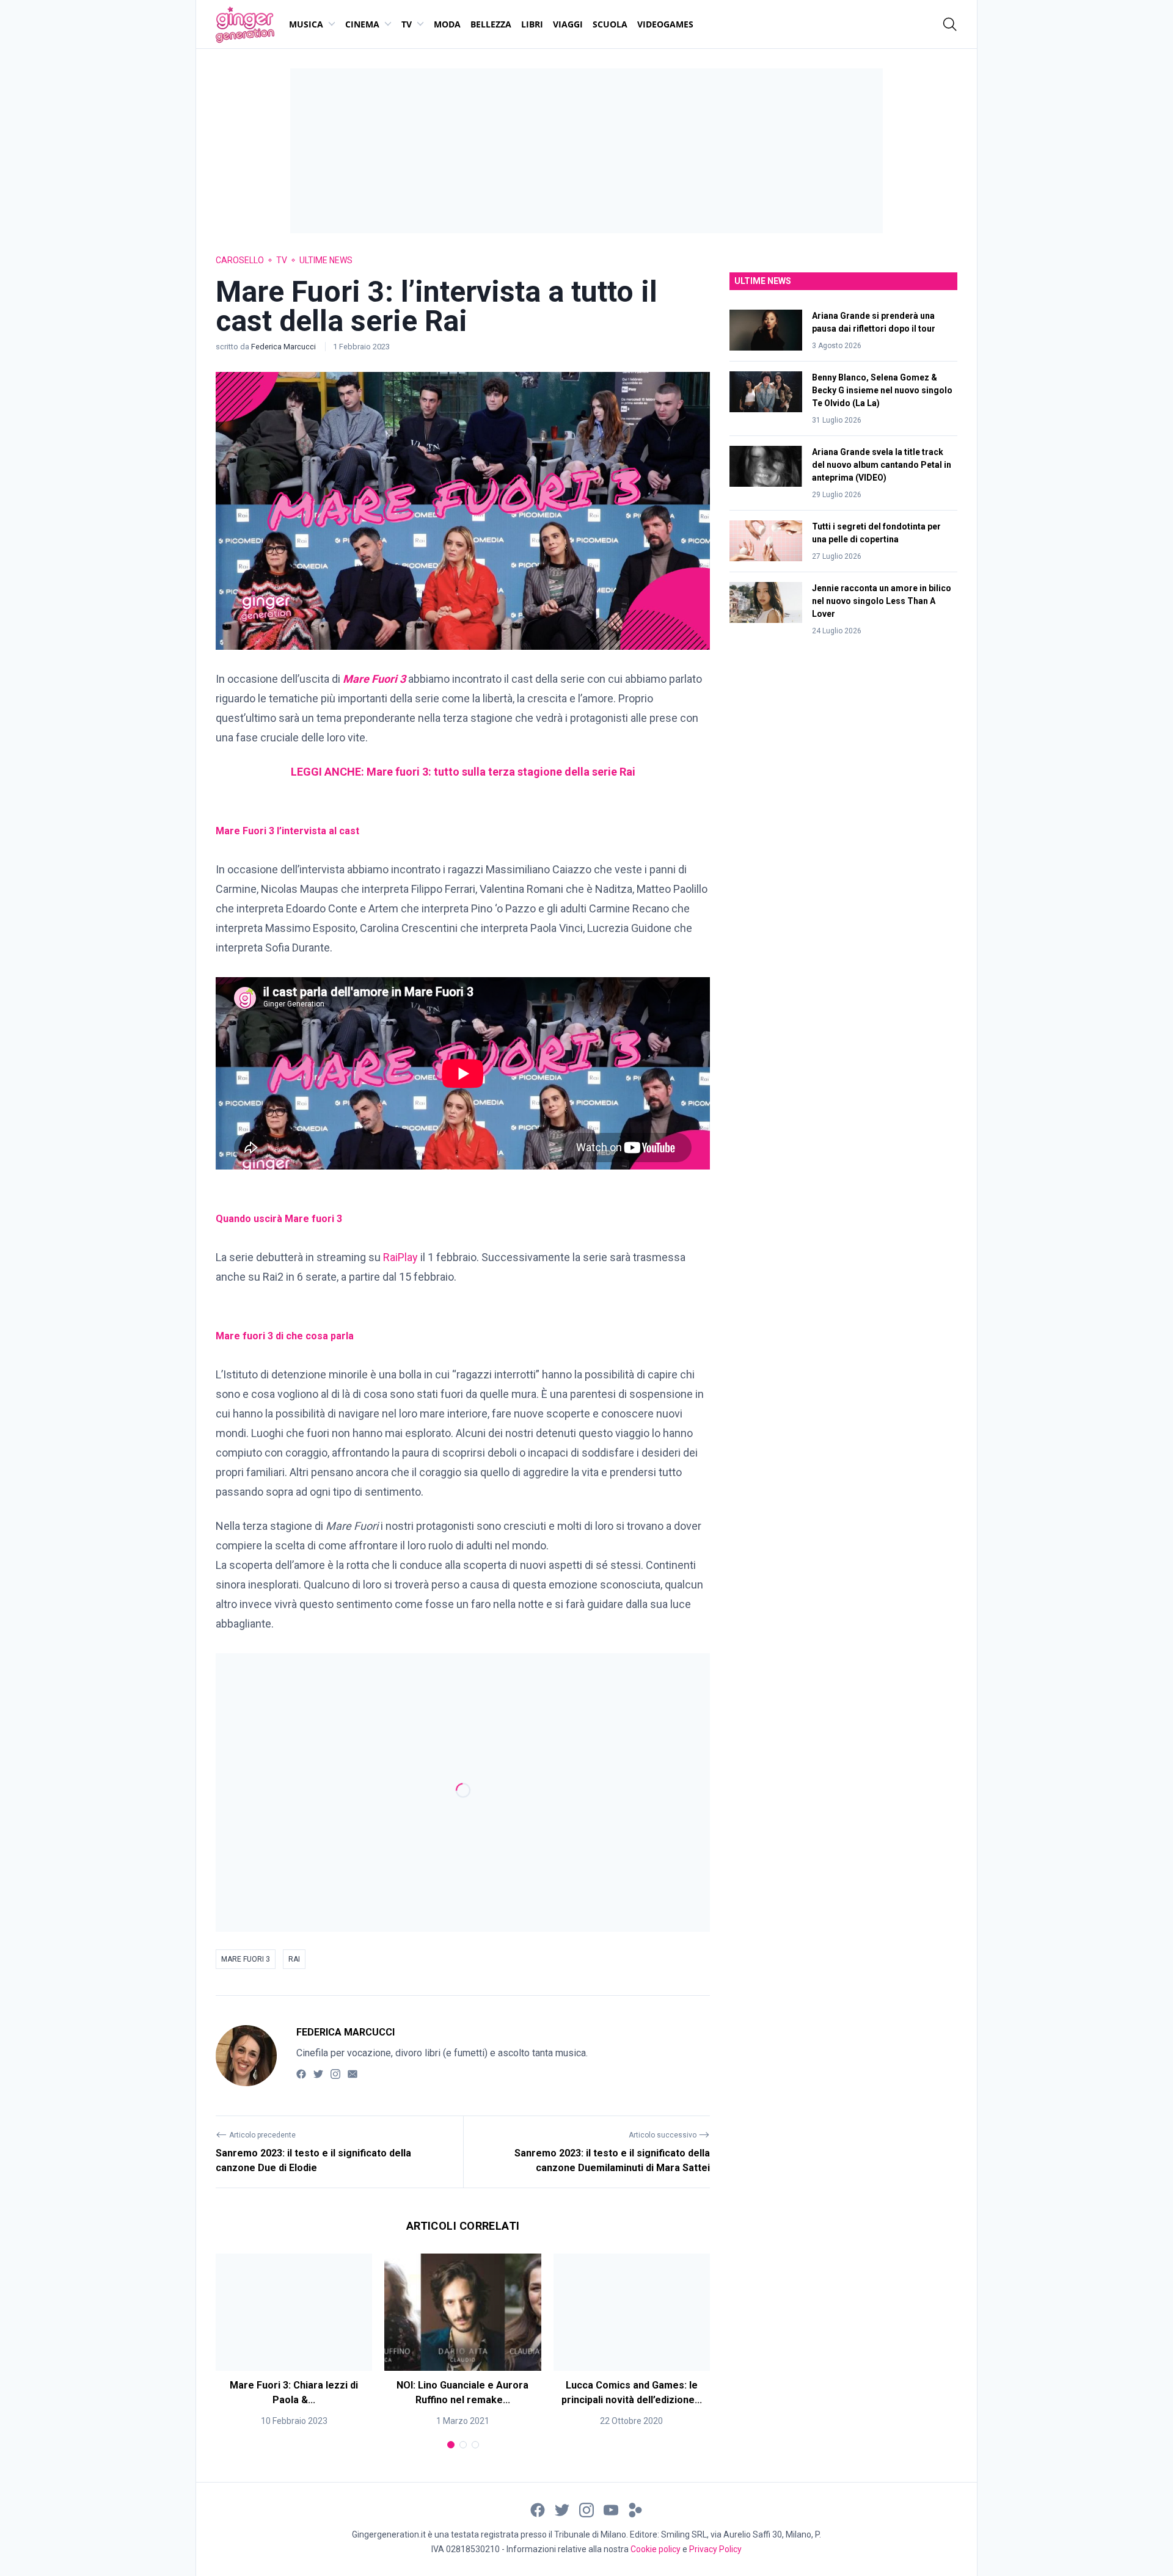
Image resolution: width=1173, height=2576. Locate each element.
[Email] (353, 2074)
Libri (532, 24)
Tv (407, 24)
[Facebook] (301, 2074)
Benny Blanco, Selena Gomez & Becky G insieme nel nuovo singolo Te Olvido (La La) (882, 390)
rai (294, 1959)
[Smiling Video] (635, 2509)
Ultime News (326, 260)
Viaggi (568, 24)
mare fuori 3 (246, 1959)
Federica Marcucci (284, 347)
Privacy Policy (715, 2549)
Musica (306, 24)
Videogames (665, 24)
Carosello (240, 260)
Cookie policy (656, 2549)
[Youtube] (611, 2509)
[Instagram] (335, 2074)
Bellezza (491, 24)
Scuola (610, 24)
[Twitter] (318, 2074)
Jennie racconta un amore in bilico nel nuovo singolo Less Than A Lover (882, 601)
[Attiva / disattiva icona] (950, 24)
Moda (447, 24)
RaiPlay (400, 1257)
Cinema (362, 24)
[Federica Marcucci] (246, 2056)
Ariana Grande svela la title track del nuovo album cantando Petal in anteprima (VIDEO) (882, 465)
